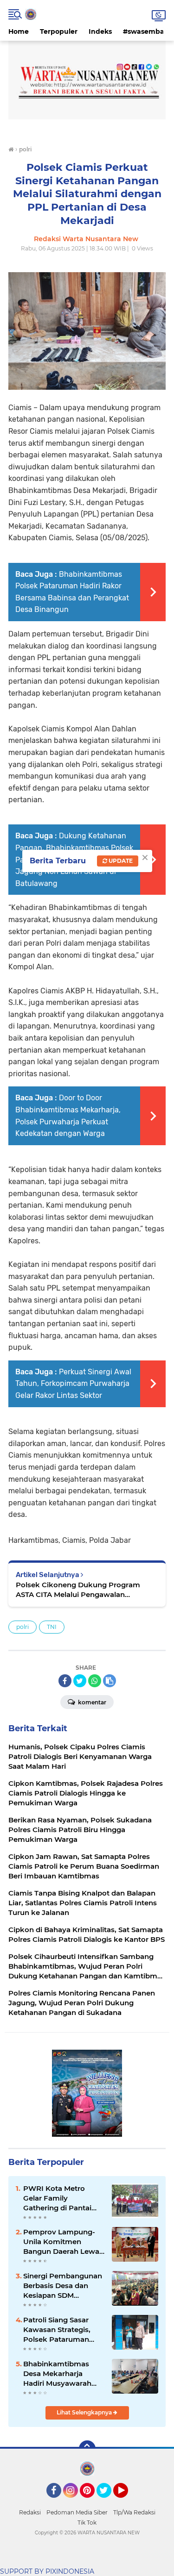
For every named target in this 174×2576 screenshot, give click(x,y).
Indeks (100, 31)
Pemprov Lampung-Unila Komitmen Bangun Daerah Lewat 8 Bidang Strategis (63, 2242)
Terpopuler (59, 31)
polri (23, 1627)
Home (19, 31)
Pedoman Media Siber (77, 2512)
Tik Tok (87, 2523)
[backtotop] (87, 2449)
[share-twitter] (80, 1681)
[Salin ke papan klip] (110, 1681)
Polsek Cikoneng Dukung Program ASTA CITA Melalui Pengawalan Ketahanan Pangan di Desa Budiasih (80, 1590)
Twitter (108, 2502)
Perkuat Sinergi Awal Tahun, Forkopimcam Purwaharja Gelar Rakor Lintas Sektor (73, 1384)
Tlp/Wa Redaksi (134, 2512)
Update (120, 861)
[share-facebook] (65, 1681)
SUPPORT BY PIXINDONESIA (47, 2571)
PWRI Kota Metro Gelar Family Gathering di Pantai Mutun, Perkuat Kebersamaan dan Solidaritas (57, 2198)
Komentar (91, 1702)
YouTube (127, 2502)
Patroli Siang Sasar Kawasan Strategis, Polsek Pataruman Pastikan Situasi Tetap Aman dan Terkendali (62, 2330)
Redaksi (30, 2512)
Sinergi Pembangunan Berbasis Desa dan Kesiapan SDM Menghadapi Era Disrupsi (63, 2286)
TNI (52, 1627)
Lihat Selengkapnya (85, 2412)
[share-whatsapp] (95, 1681)
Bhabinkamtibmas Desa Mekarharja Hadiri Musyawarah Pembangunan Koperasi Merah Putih (61, 2374)
